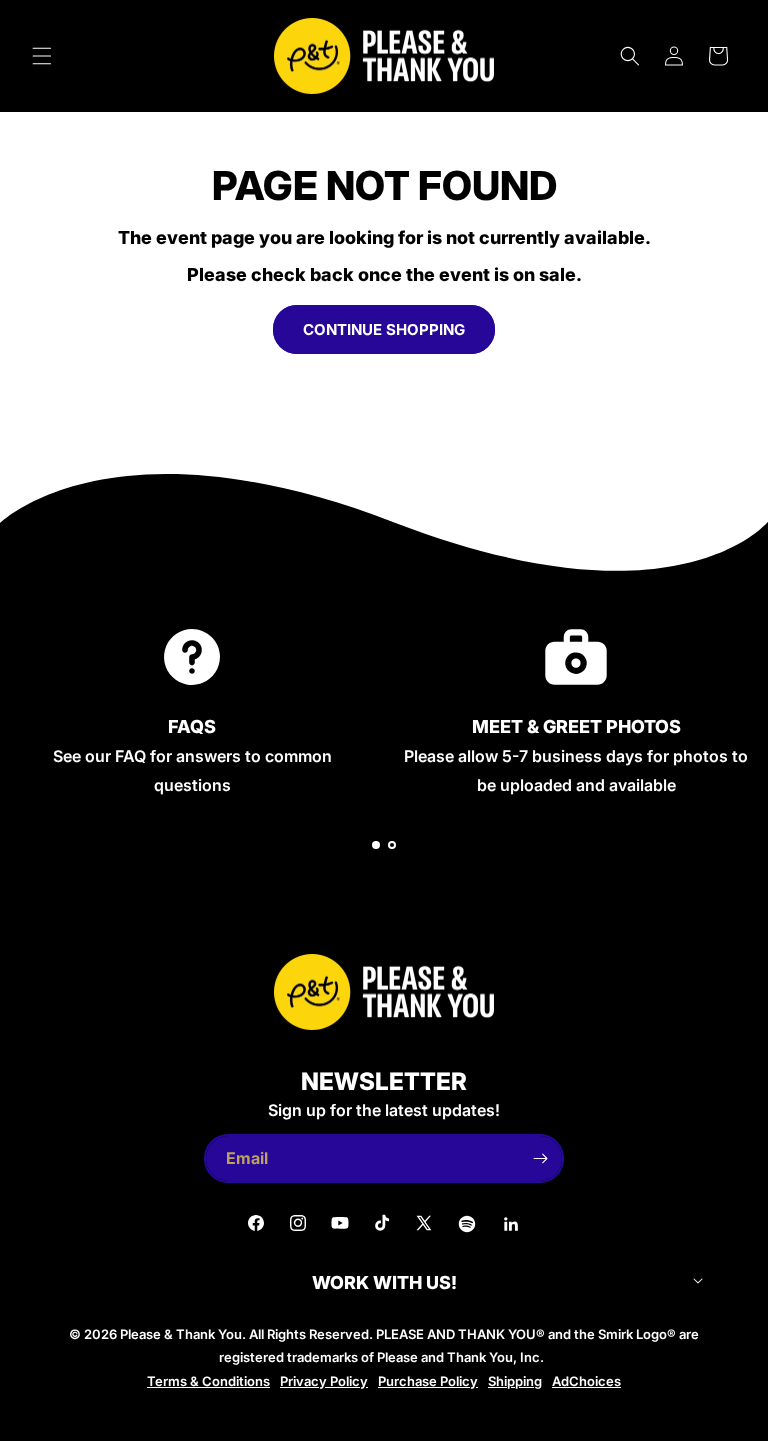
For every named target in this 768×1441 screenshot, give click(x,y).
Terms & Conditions (208, 1381)
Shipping (515, 1381)
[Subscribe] (540, 1158)
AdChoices (586, 1381)
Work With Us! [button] (384, 1283)
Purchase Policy (428, 1381)
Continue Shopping (384, 329)
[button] (42, 56)
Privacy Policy (324, 1381)
